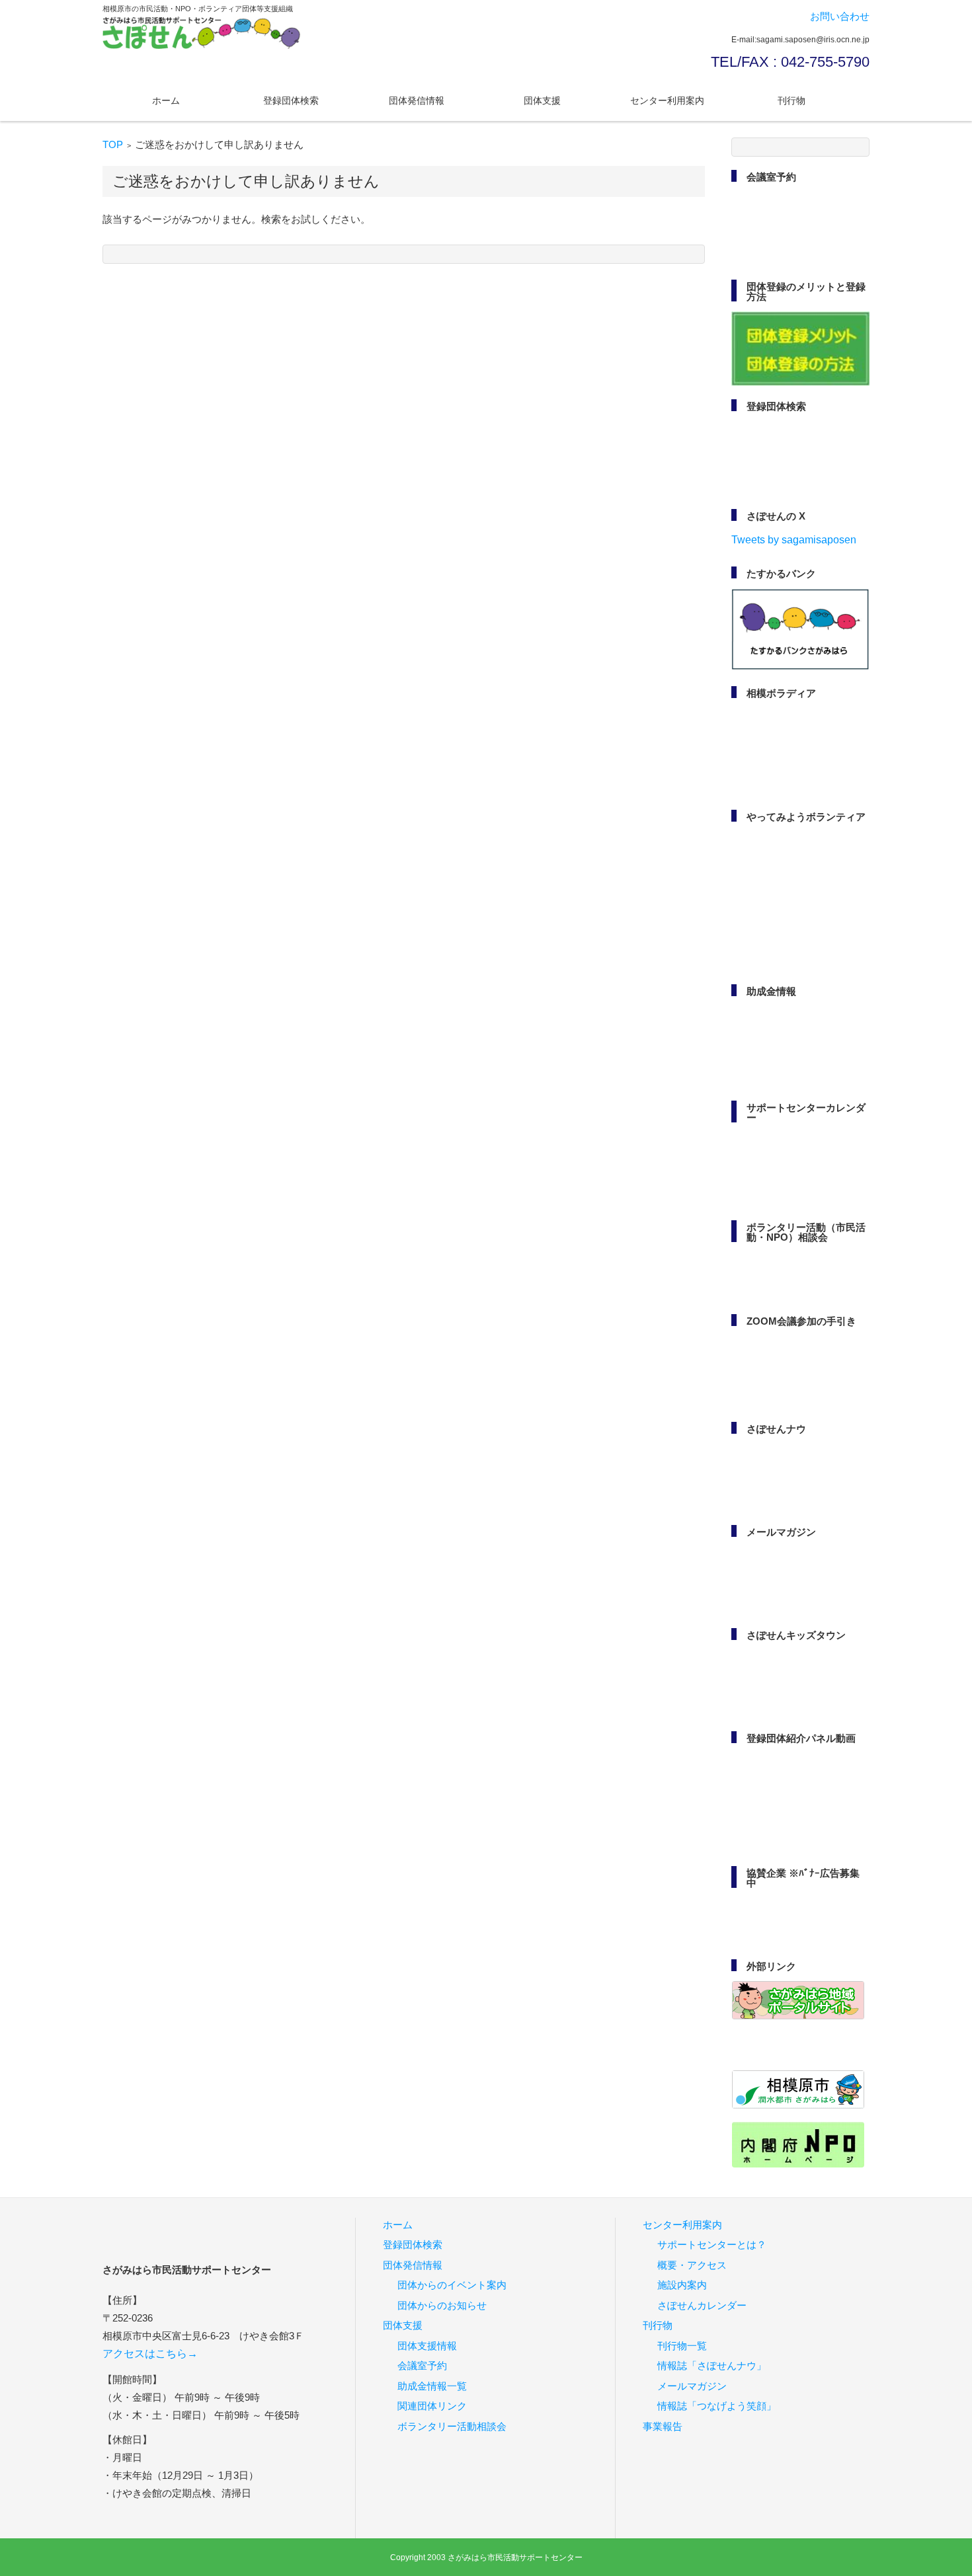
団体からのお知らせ (442, 2305)
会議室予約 (422, 2366)
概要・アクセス (692, 2265)
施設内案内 (682, 2285)
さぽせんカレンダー (702, 2305)
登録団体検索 (291, 100)
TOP (113, 144)
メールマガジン (692, 2386)
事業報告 (663, 2426)
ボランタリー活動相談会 (452, 2426)
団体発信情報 (417, 100)
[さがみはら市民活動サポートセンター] (202, 33)
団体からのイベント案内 (452, 2285)
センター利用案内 (667, 100)
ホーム (166, 100)
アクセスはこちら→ (150, 2354)
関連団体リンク (432, 2406)
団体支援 (542, 100)
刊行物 (791, 100)
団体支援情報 (427, 2346)
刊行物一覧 (682, 2346)
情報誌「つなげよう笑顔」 (717, 2406)
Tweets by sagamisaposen (794, 540)
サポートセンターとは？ (712, 2245)
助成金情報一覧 (432, 2386)
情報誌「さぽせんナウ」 (712, 2366)
